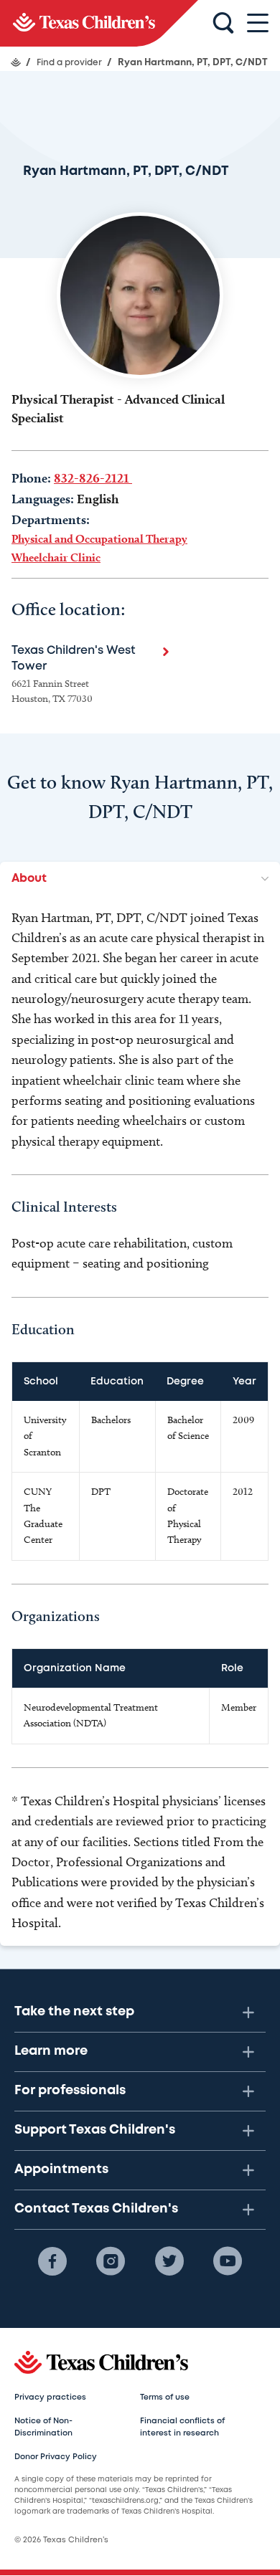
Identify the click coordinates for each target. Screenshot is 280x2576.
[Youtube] (228, 2261)
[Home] (16, 62)
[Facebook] (52, 2261)
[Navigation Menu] (258, 23)
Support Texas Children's (95, 2130)
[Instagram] (111, 2261)
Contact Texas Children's (96, 2209)
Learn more (51, 2051)
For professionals (70, 2091)
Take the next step (74, 2012)
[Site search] (223, 24)
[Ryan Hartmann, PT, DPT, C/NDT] (99, 23)
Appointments (61, 2169)
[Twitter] (169, 2261)
